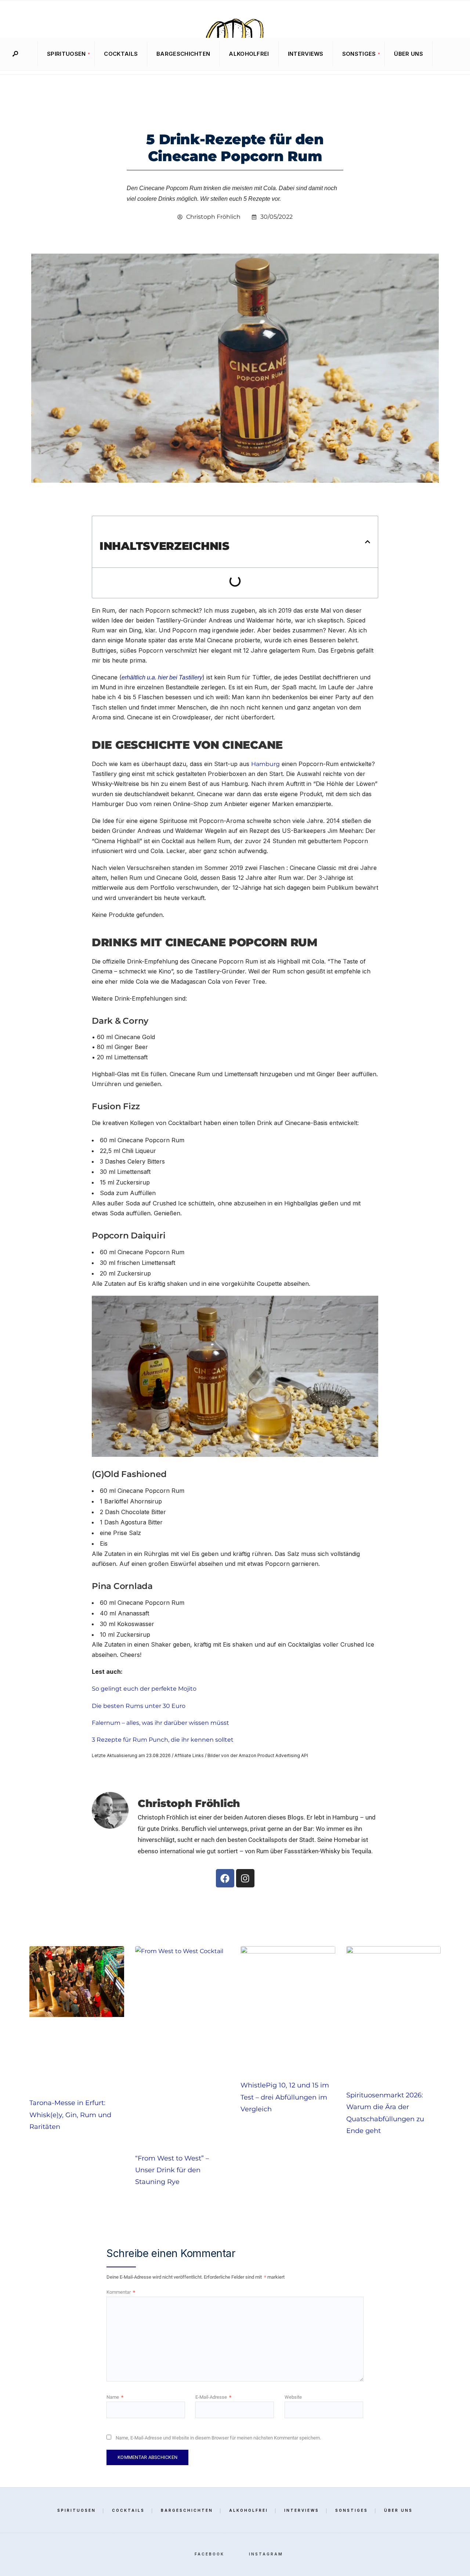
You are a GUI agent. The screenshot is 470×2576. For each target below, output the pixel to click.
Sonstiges (359, 54)
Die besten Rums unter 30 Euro (139, 1706)
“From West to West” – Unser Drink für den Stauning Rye (172, 2170)
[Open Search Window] (15, 54)
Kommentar (121, 2292)
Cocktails (121, 54)
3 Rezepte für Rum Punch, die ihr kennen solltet (163, 1740)
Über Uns (408, 54)
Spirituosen (66, 54)
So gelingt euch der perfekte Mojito (144, 1689)
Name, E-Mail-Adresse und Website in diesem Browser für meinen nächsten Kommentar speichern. (218, 2438)
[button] (368, 542)
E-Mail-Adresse (213, 2397)
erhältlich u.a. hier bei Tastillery (162, 677)
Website (293, 2397)
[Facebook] (441, 54)
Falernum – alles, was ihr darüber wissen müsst (160, 1723)
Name (115, 2397)
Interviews (306, 54)
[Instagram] (452, 54)
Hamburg (265, 764)
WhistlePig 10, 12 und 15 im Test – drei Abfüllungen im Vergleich (285, 2097)
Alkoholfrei (249, 54)
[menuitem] (66, 54)
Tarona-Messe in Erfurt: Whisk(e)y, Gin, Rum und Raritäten (70, 2115)
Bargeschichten (183, 54)
